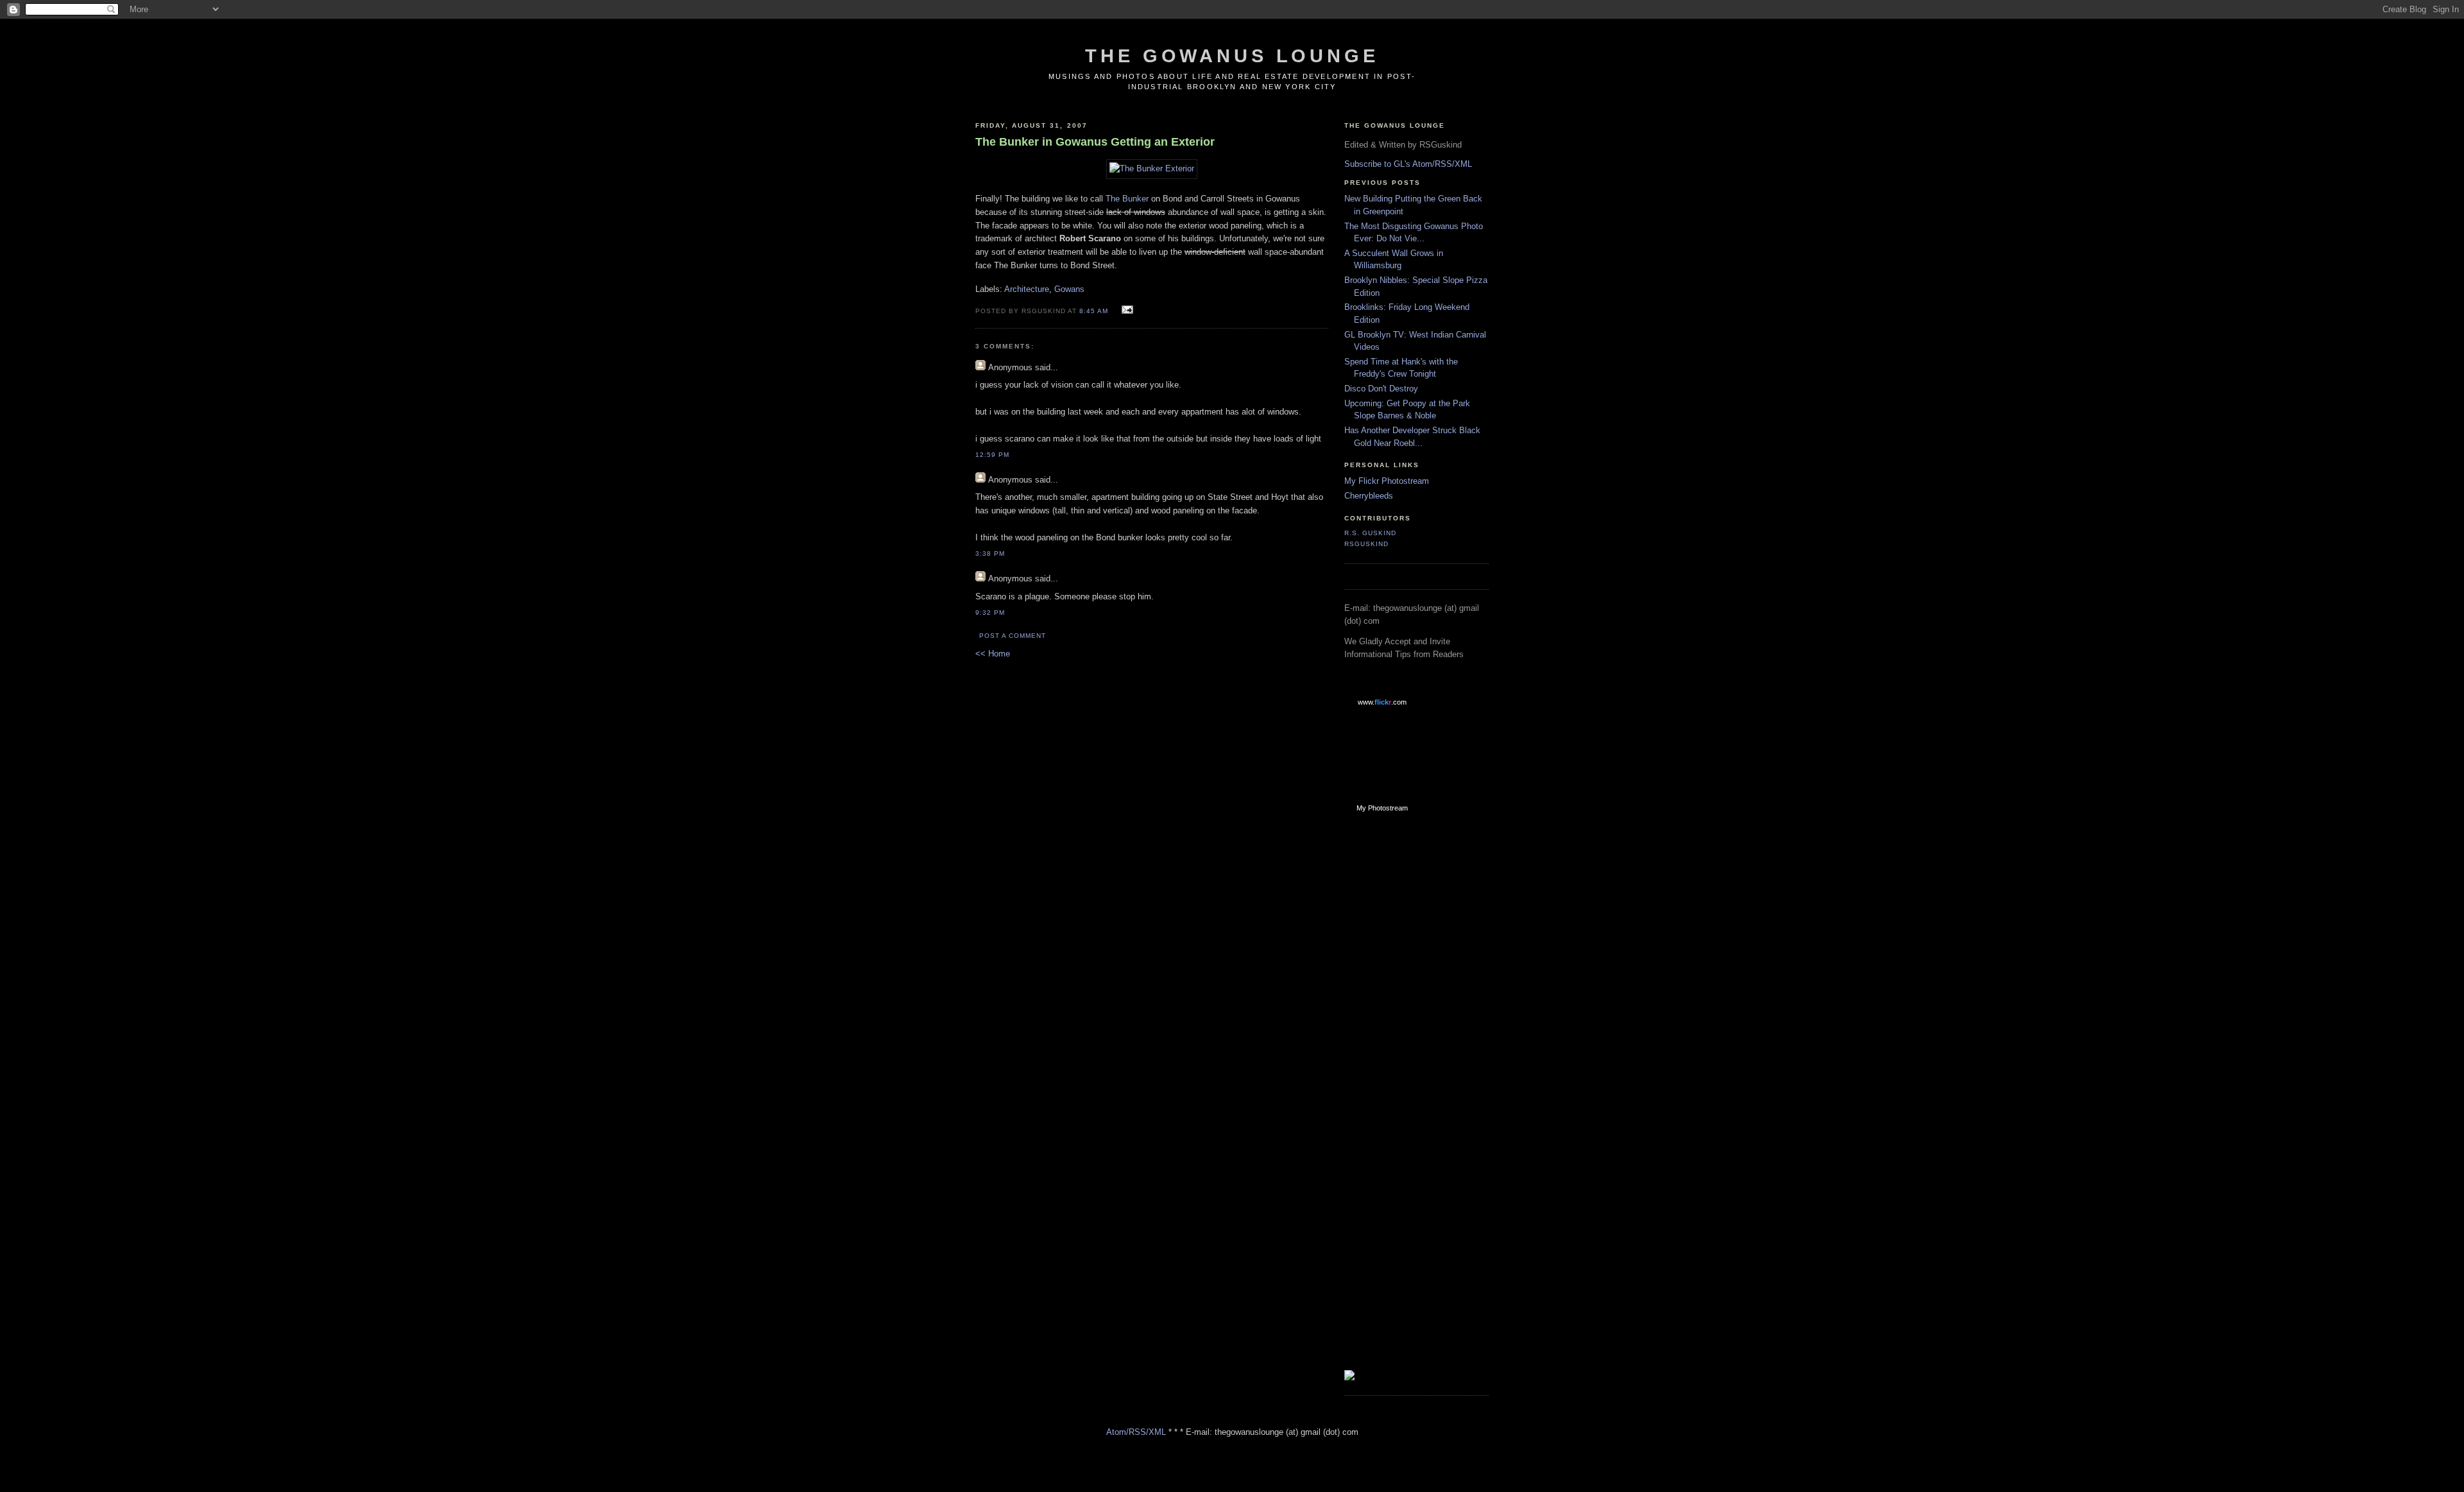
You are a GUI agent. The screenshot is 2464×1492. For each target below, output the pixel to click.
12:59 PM (992, 455)
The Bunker (1127, 199)
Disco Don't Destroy (1381, 389)
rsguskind (1366, 544)
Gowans (1069, 289)
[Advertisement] (1396, 1027)
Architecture (1027, 289)
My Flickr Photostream (1387, 481)
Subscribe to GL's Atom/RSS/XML (1408, 164)
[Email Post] (1126, 310)
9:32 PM (990, 613)
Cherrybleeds (1369, 496)
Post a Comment (1013, 636)
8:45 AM (1094, 311)
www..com (1382, 702)
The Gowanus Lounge (1232, 56)
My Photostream (1382, 808)
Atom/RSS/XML (1136, 1432)
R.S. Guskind (1370, 533)
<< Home (993, 654)
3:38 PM (990, 553)
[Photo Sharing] (1152, 168)
